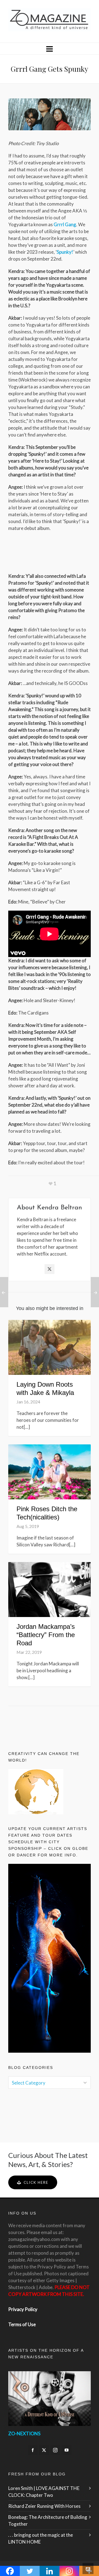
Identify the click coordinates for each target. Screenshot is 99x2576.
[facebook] (33, 2450)
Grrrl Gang (65, 224)
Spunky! (65, 252)
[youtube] (67, 2450)
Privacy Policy (23, 2309)
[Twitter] (50, 1269)
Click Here (36, 2182)
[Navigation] (50, 49)
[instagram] (55, 2450)
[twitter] (44, 2450)
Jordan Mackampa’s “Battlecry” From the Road (46, 1635)
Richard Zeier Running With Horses (44, 2506)
